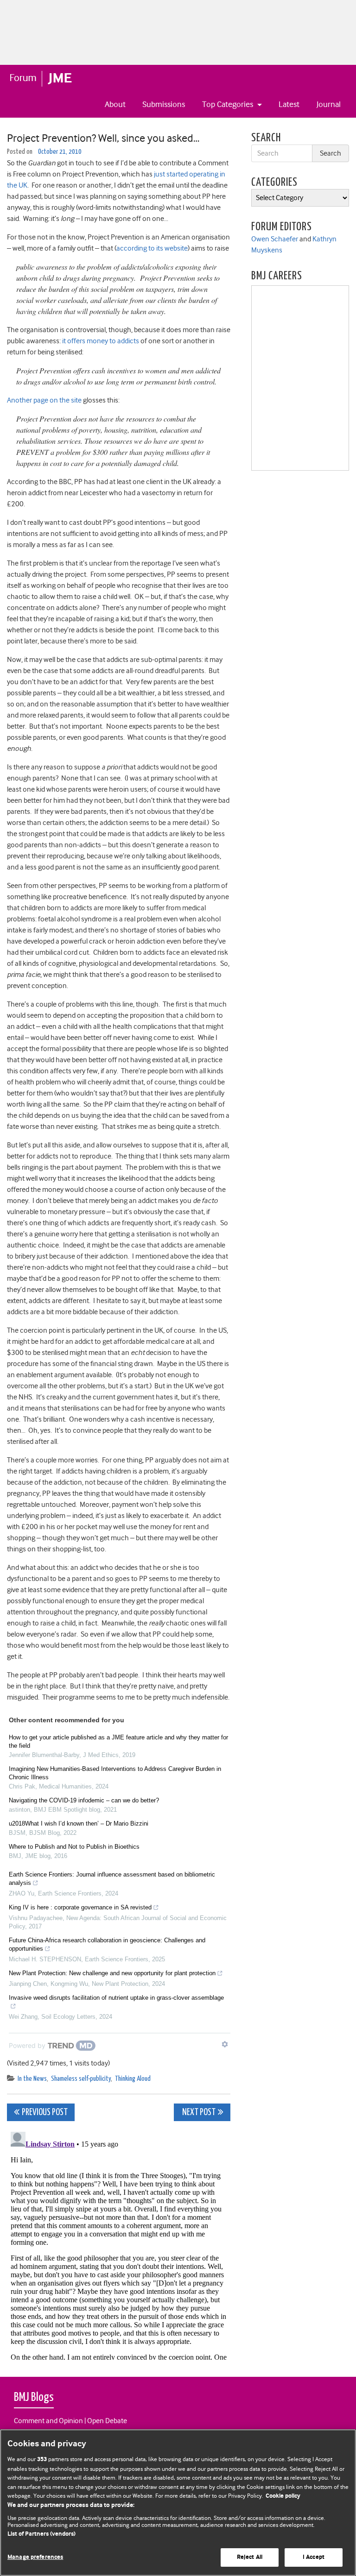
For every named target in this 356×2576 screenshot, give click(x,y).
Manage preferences (35, 2557)
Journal (329, 104)
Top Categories (229, 104)
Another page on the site (44, 400)
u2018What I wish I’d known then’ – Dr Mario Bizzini (79, 1823)
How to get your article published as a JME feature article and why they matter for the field (118, 1741)
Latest (289, 104)
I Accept (314, 2557)
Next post (198, 2113)
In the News (32, 2079)
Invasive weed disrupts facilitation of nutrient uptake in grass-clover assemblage (116, 1998)
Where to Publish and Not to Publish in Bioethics (74, 1847)
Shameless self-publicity (81, 2079)
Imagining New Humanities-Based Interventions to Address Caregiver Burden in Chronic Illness (115, 1773)
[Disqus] (119, 2244)
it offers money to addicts (101, 341)
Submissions (164, 104)
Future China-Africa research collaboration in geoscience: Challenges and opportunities (107, 1944)
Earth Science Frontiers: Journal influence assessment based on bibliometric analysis (112, 1879)
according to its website (152, 248)
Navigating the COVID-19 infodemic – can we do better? (84, 1800)
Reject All (250, 2557)
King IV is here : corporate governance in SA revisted (80, 1907)
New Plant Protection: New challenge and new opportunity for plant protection (112, 1973)
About (115, 104)
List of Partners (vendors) (41, 2534)
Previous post (45, 2113)
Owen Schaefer (275, 239)
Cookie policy (283, 2496)
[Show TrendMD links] (225, 2044)
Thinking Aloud (133, 2079)
